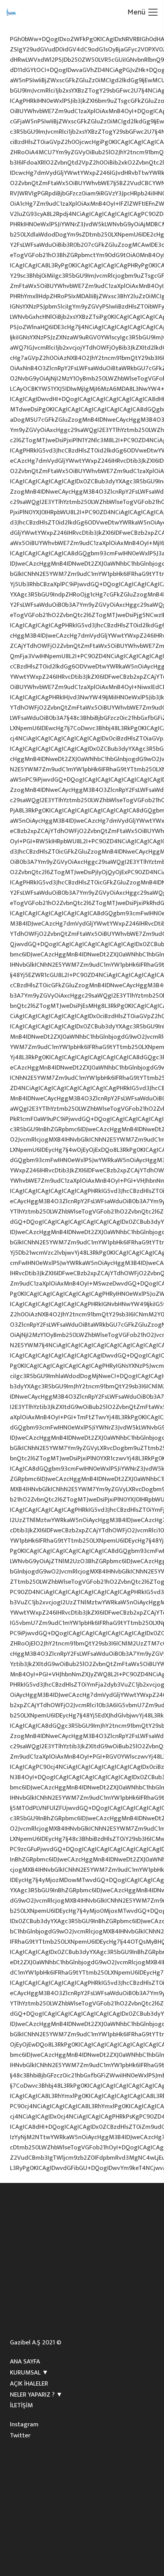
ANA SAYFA (25, 2362)
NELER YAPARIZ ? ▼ (36, 2395)
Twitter (20, 2435)
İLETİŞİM (21, 2405)
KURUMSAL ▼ (29, 2373)
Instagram (24, 2424)
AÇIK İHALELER (29, 2384)
